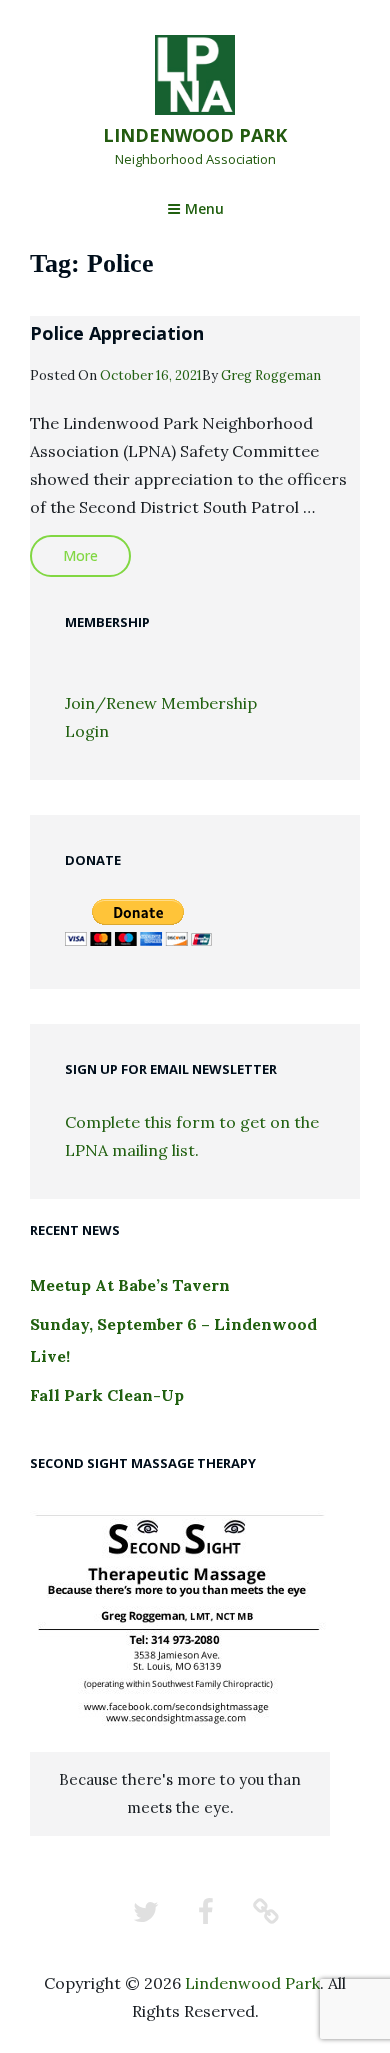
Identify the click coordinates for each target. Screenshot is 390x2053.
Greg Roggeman (271, 375)
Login (87, 731)
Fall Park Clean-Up (107, 1395)
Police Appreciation (117, 333)
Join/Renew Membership (161, 703)
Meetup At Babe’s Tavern (130, 1285)
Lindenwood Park (195, 135)
